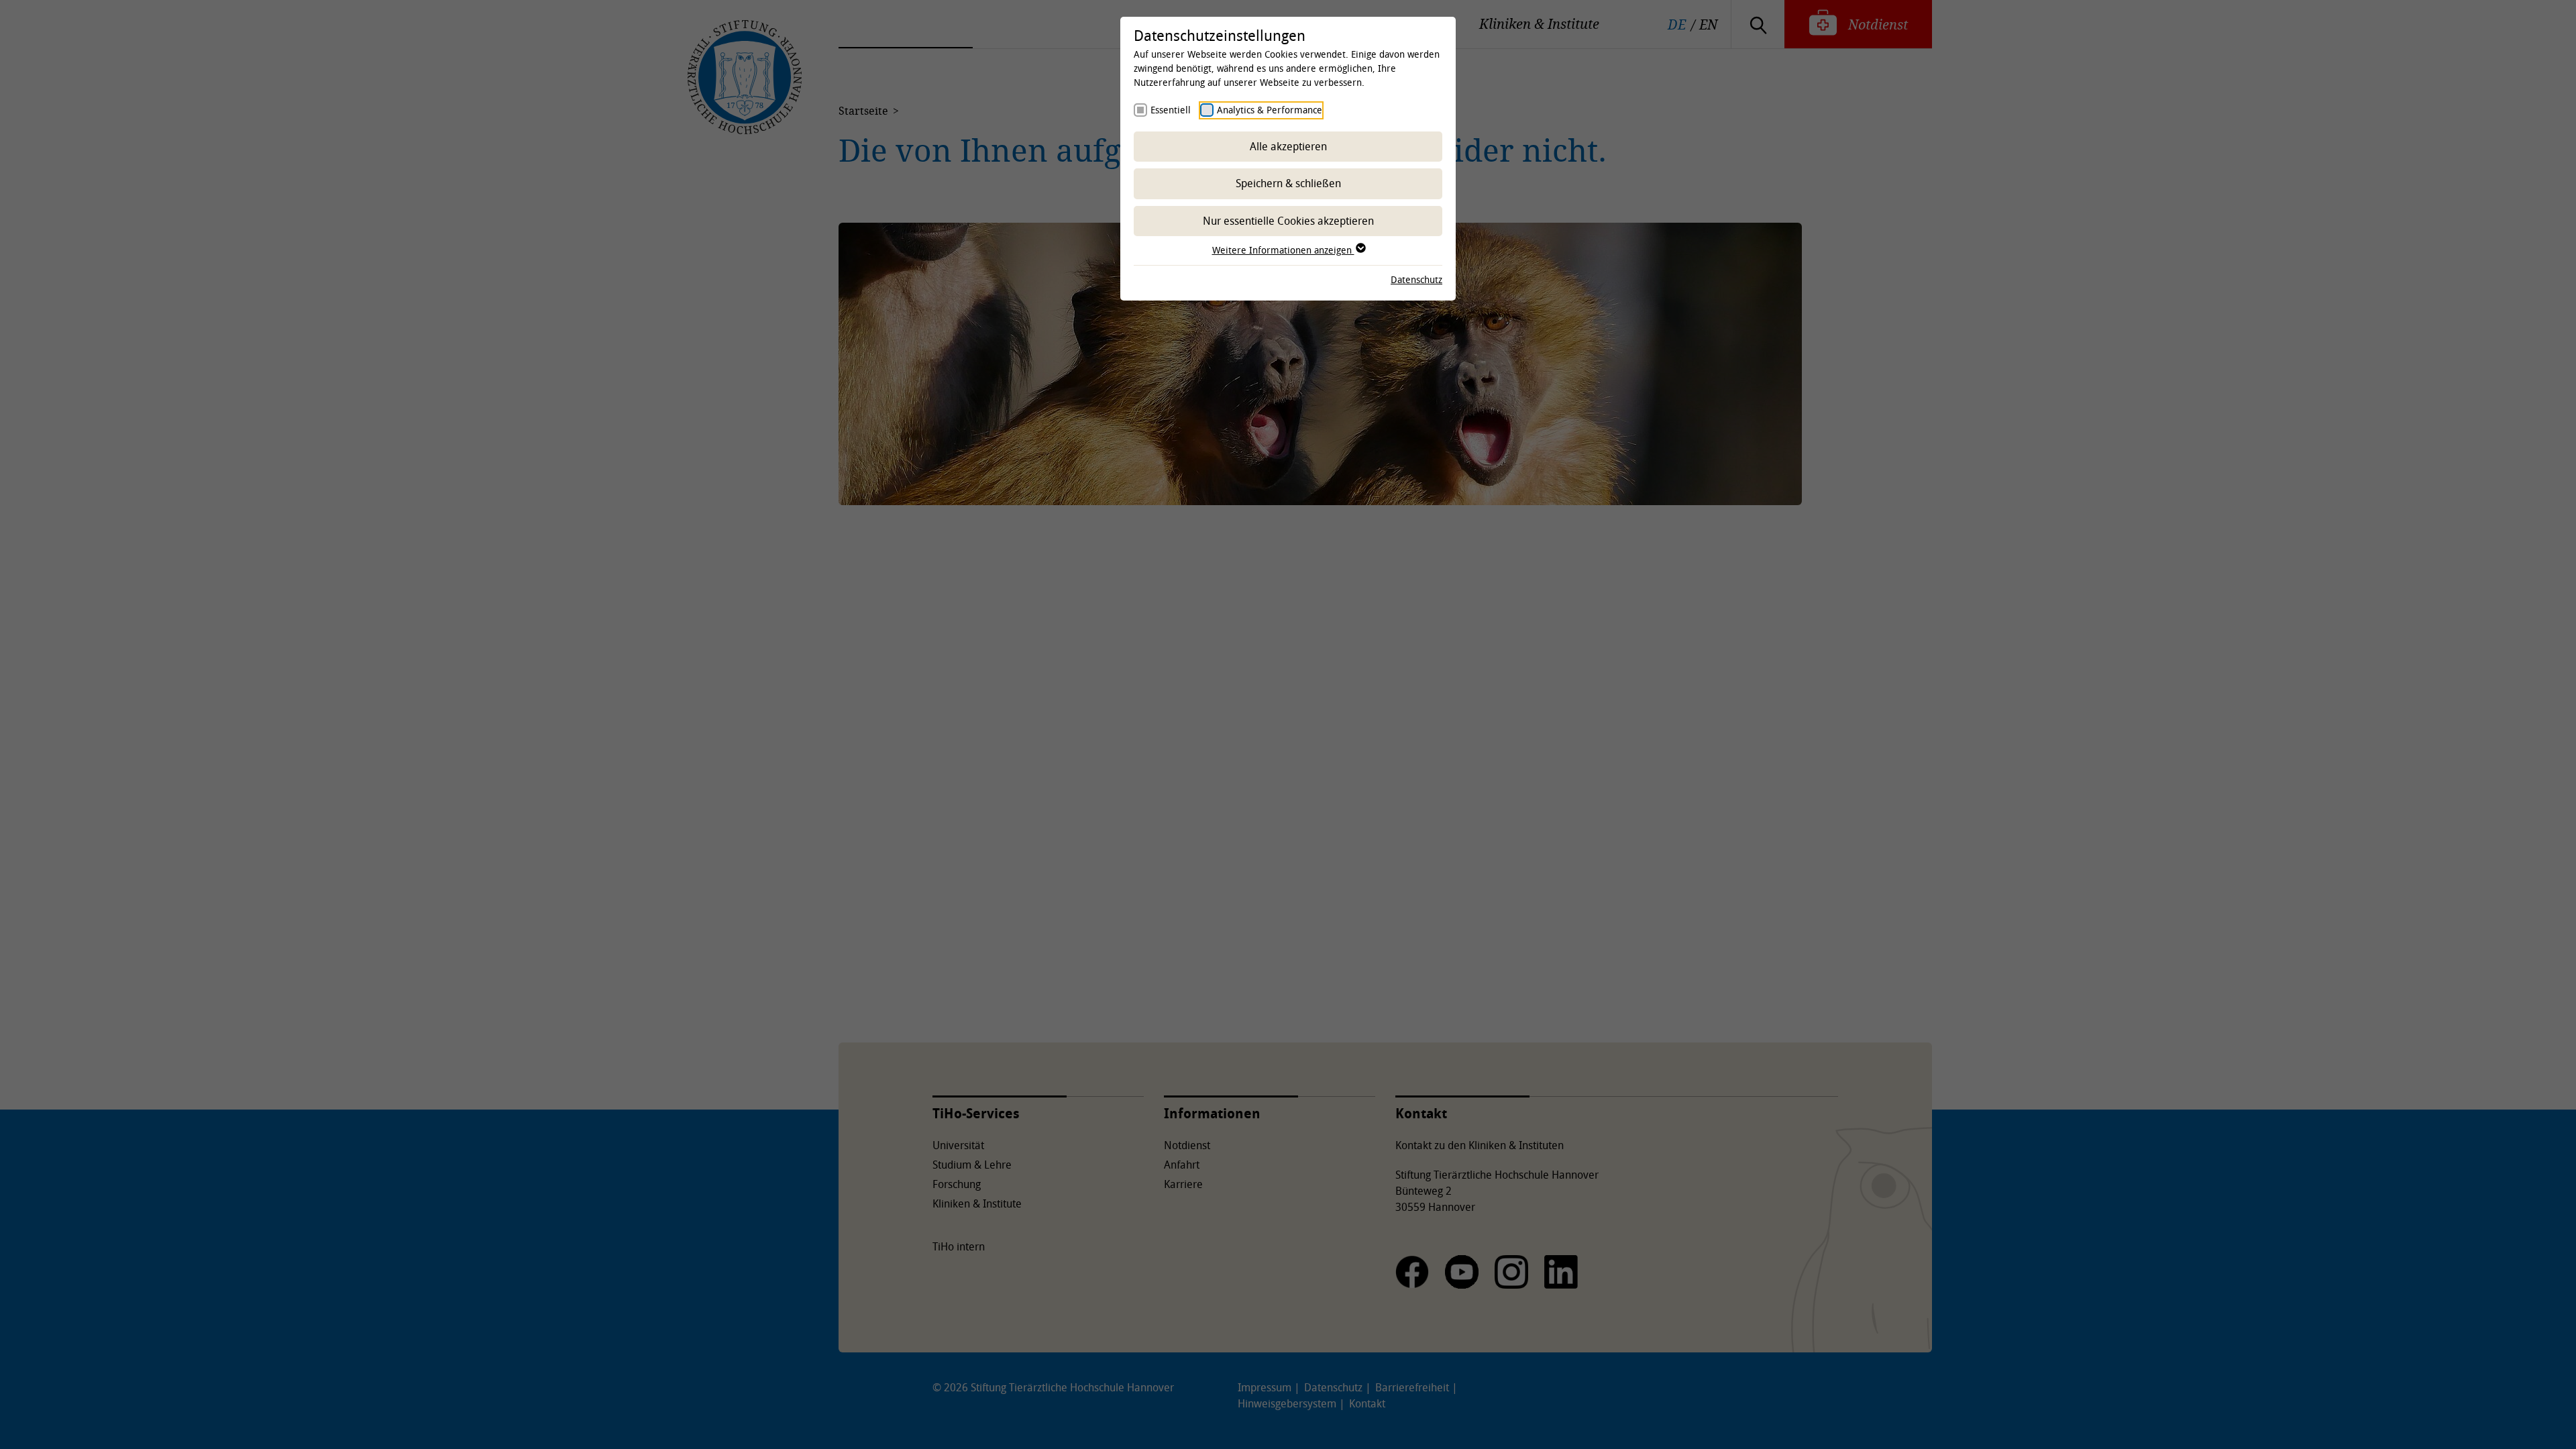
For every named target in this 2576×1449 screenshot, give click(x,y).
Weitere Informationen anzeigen (1283, 250)
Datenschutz (1416, 279)
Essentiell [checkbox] (1171, 110)
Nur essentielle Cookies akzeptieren (1288, 221)
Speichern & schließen (1288, 183)
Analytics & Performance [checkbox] (1270, 110)
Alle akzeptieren (1288, 146)
